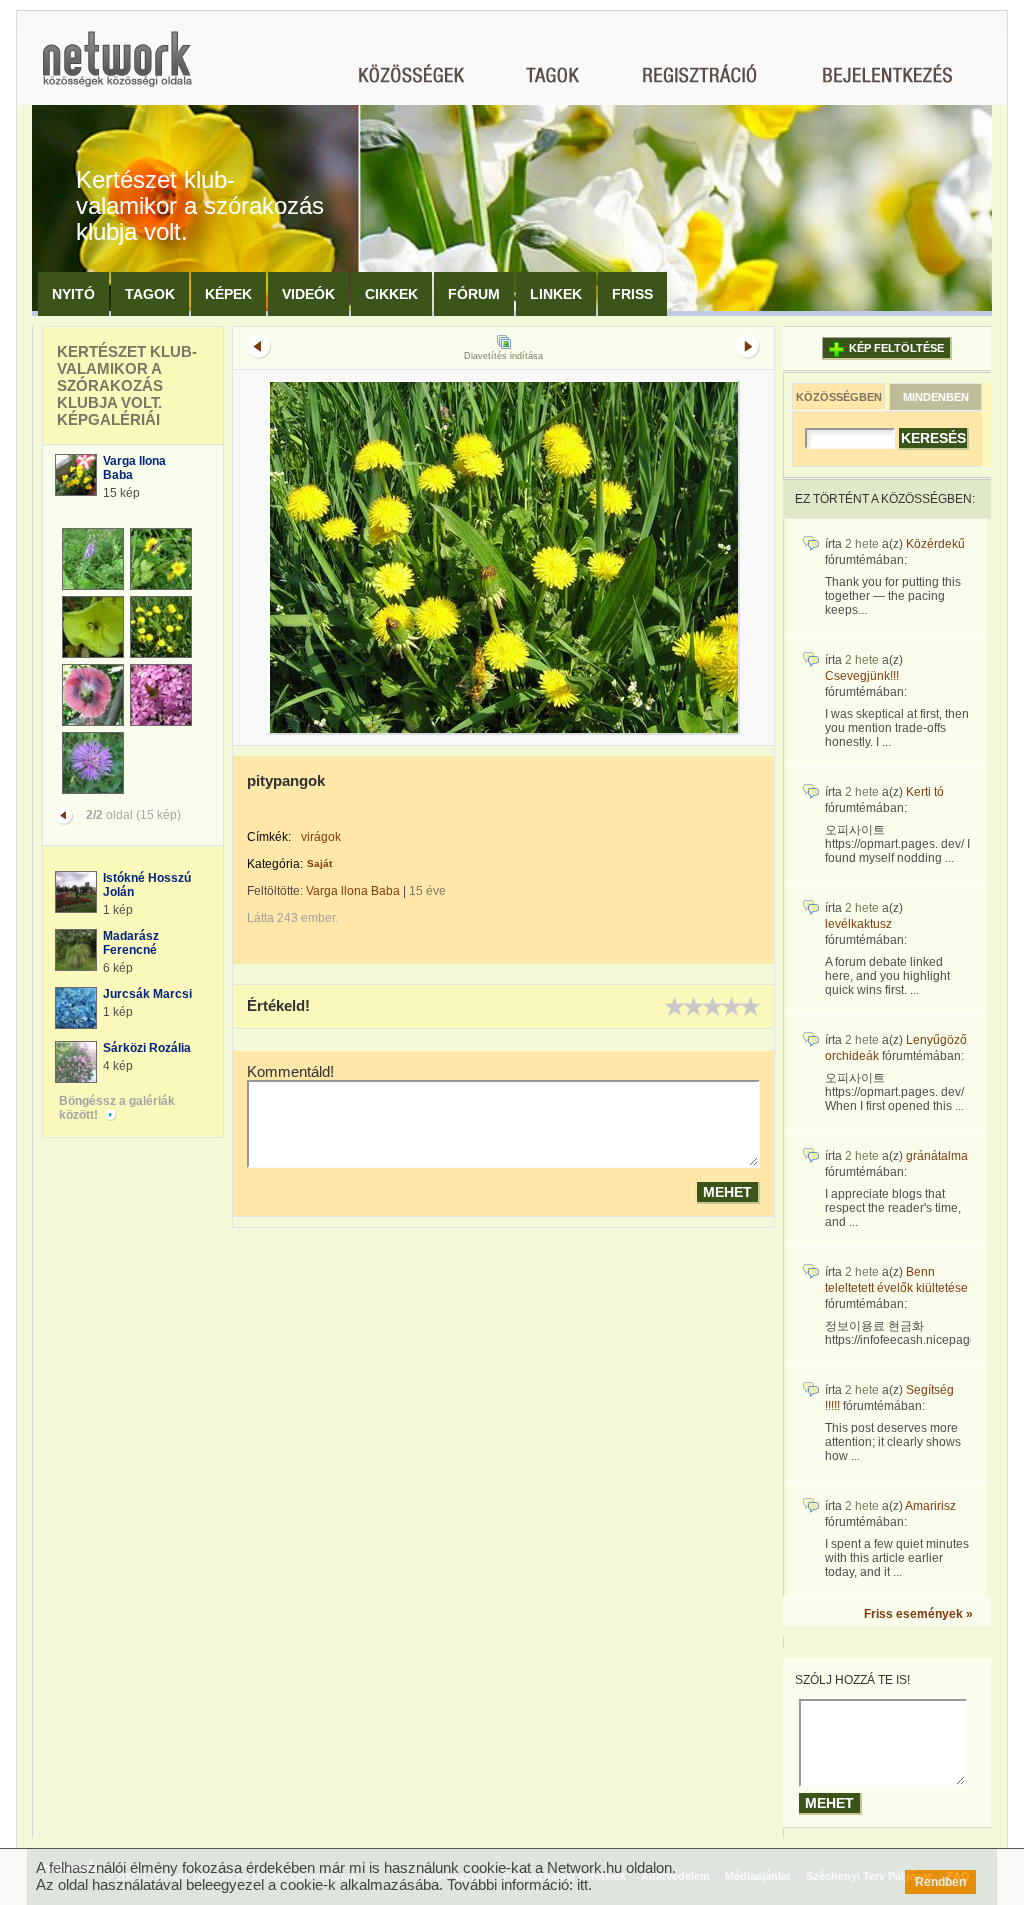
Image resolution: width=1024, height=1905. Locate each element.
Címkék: (269, 837)
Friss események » (918, 1614)
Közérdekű (935, 544)
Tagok (150, 294)
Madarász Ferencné (131, 943)
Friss (632, 294)
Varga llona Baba (353, 891)
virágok (321, 837)
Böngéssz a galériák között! (117, 1108)
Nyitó (73, 294)
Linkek (556, 294)
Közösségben (839, 397)
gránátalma (937, 1156)
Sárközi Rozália (147, 1048)
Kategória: (275, 864)
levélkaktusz (858, 924)
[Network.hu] (117, 68)
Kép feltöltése (896, 348)
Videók (308, 294)
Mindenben (936, 397)
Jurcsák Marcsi (147, 994)
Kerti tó (925, 792)
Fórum (474, 294)
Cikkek (391, 294)
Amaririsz (930, 1506)
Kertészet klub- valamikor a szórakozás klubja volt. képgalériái (127, 385)
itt (582, 1884)
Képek (228, 294)
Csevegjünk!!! (862, 676)
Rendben (940, 1882)
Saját (319, 863)
